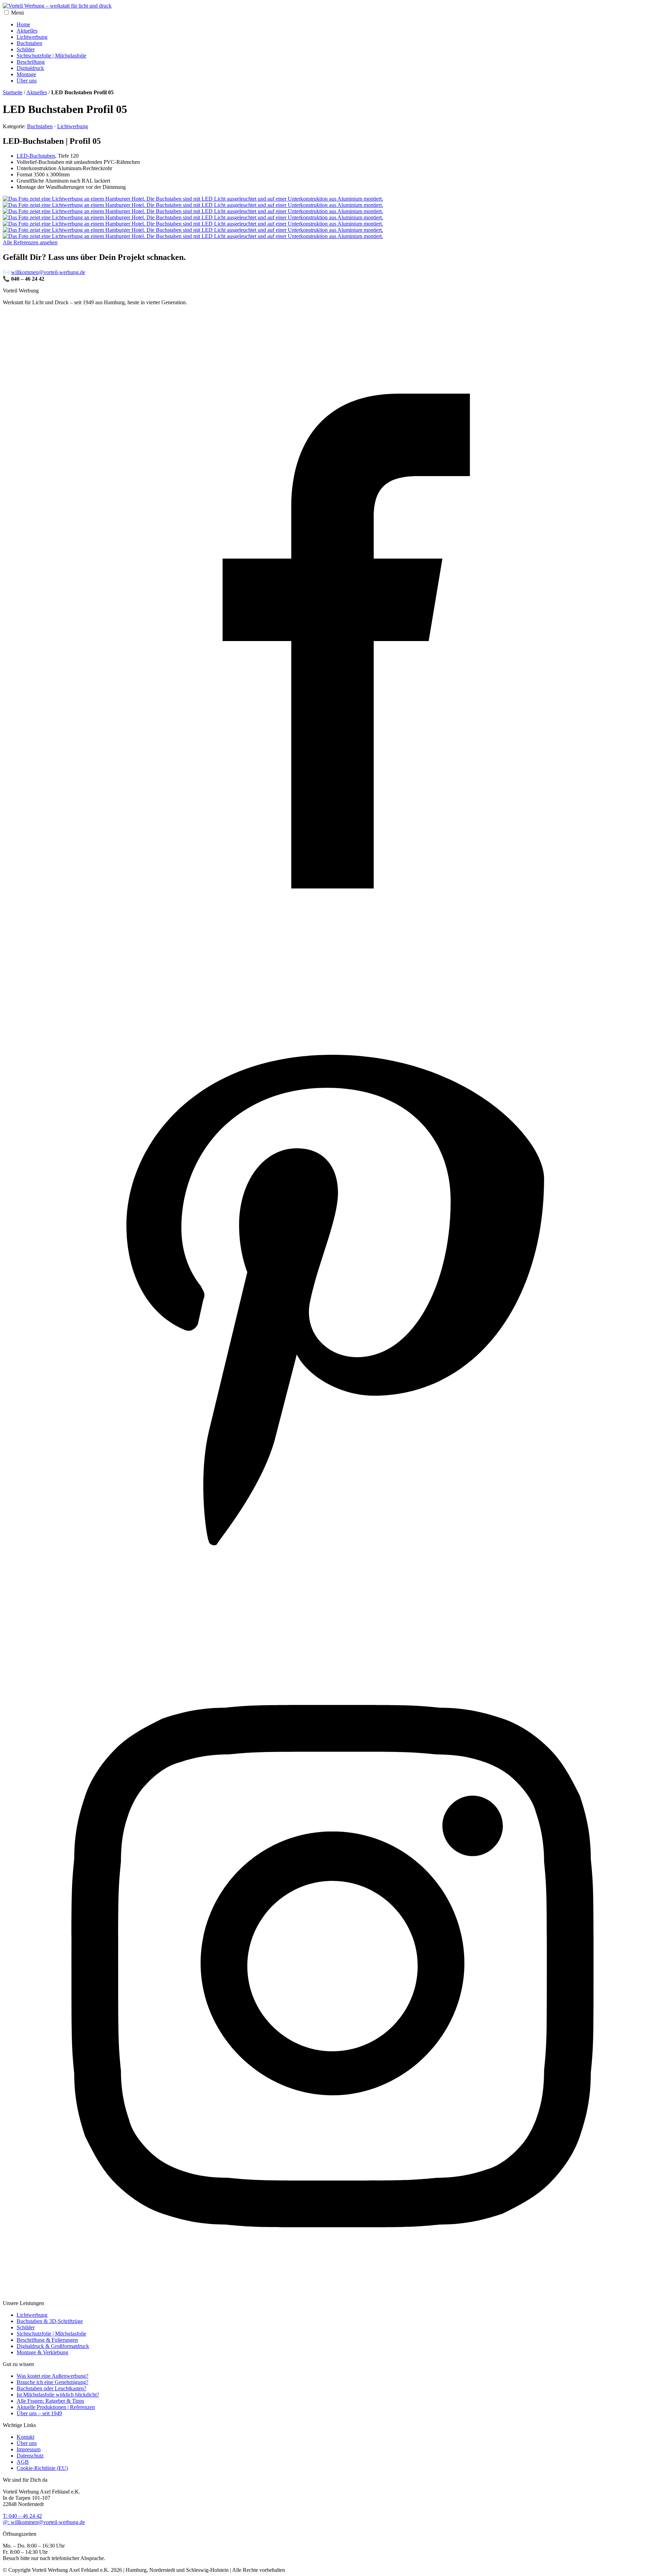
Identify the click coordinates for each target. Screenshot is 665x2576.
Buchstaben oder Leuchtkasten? (51, 2388)
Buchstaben (29, 43)
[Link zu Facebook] (332, 969)
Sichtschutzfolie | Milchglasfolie (51, 56)
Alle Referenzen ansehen (30, 242)
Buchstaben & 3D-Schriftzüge (50, 2321)
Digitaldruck (30, 68)
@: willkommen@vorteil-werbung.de (44, 2522)
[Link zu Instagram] (332, 2291)
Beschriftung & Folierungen (47, 2340)
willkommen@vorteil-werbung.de (48, 272)
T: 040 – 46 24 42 (22, 2516)
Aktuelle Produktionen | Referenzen (56, 2407)
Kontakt (25, 2437)
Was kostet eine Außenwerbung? (52, 2376)
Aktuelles (27, 31)
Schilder (26, 49)
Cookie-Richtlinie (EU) (42, 2468)
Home (23, 24)
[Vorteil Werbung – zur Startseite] (57, 6)
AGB (23, 2462)
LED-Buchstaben (36, 156)
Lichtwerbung (32, 37)
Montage (26, 74)
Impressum (29, 2449)
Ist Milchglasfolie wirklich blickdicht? (58, 2395)
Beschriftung (31, 62)
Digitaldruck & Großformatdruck (53, 2346)
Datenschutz (30, 2456)
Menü (17, 13)
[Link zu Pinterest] (332, 1630)
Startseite (13, 92)
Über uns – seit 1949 (39, 2413)
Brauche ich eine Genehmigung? (52, 2382)
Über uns (27, 81)
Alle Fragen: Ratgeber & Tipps (50, 2401)
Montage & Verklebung (42, 2352)
